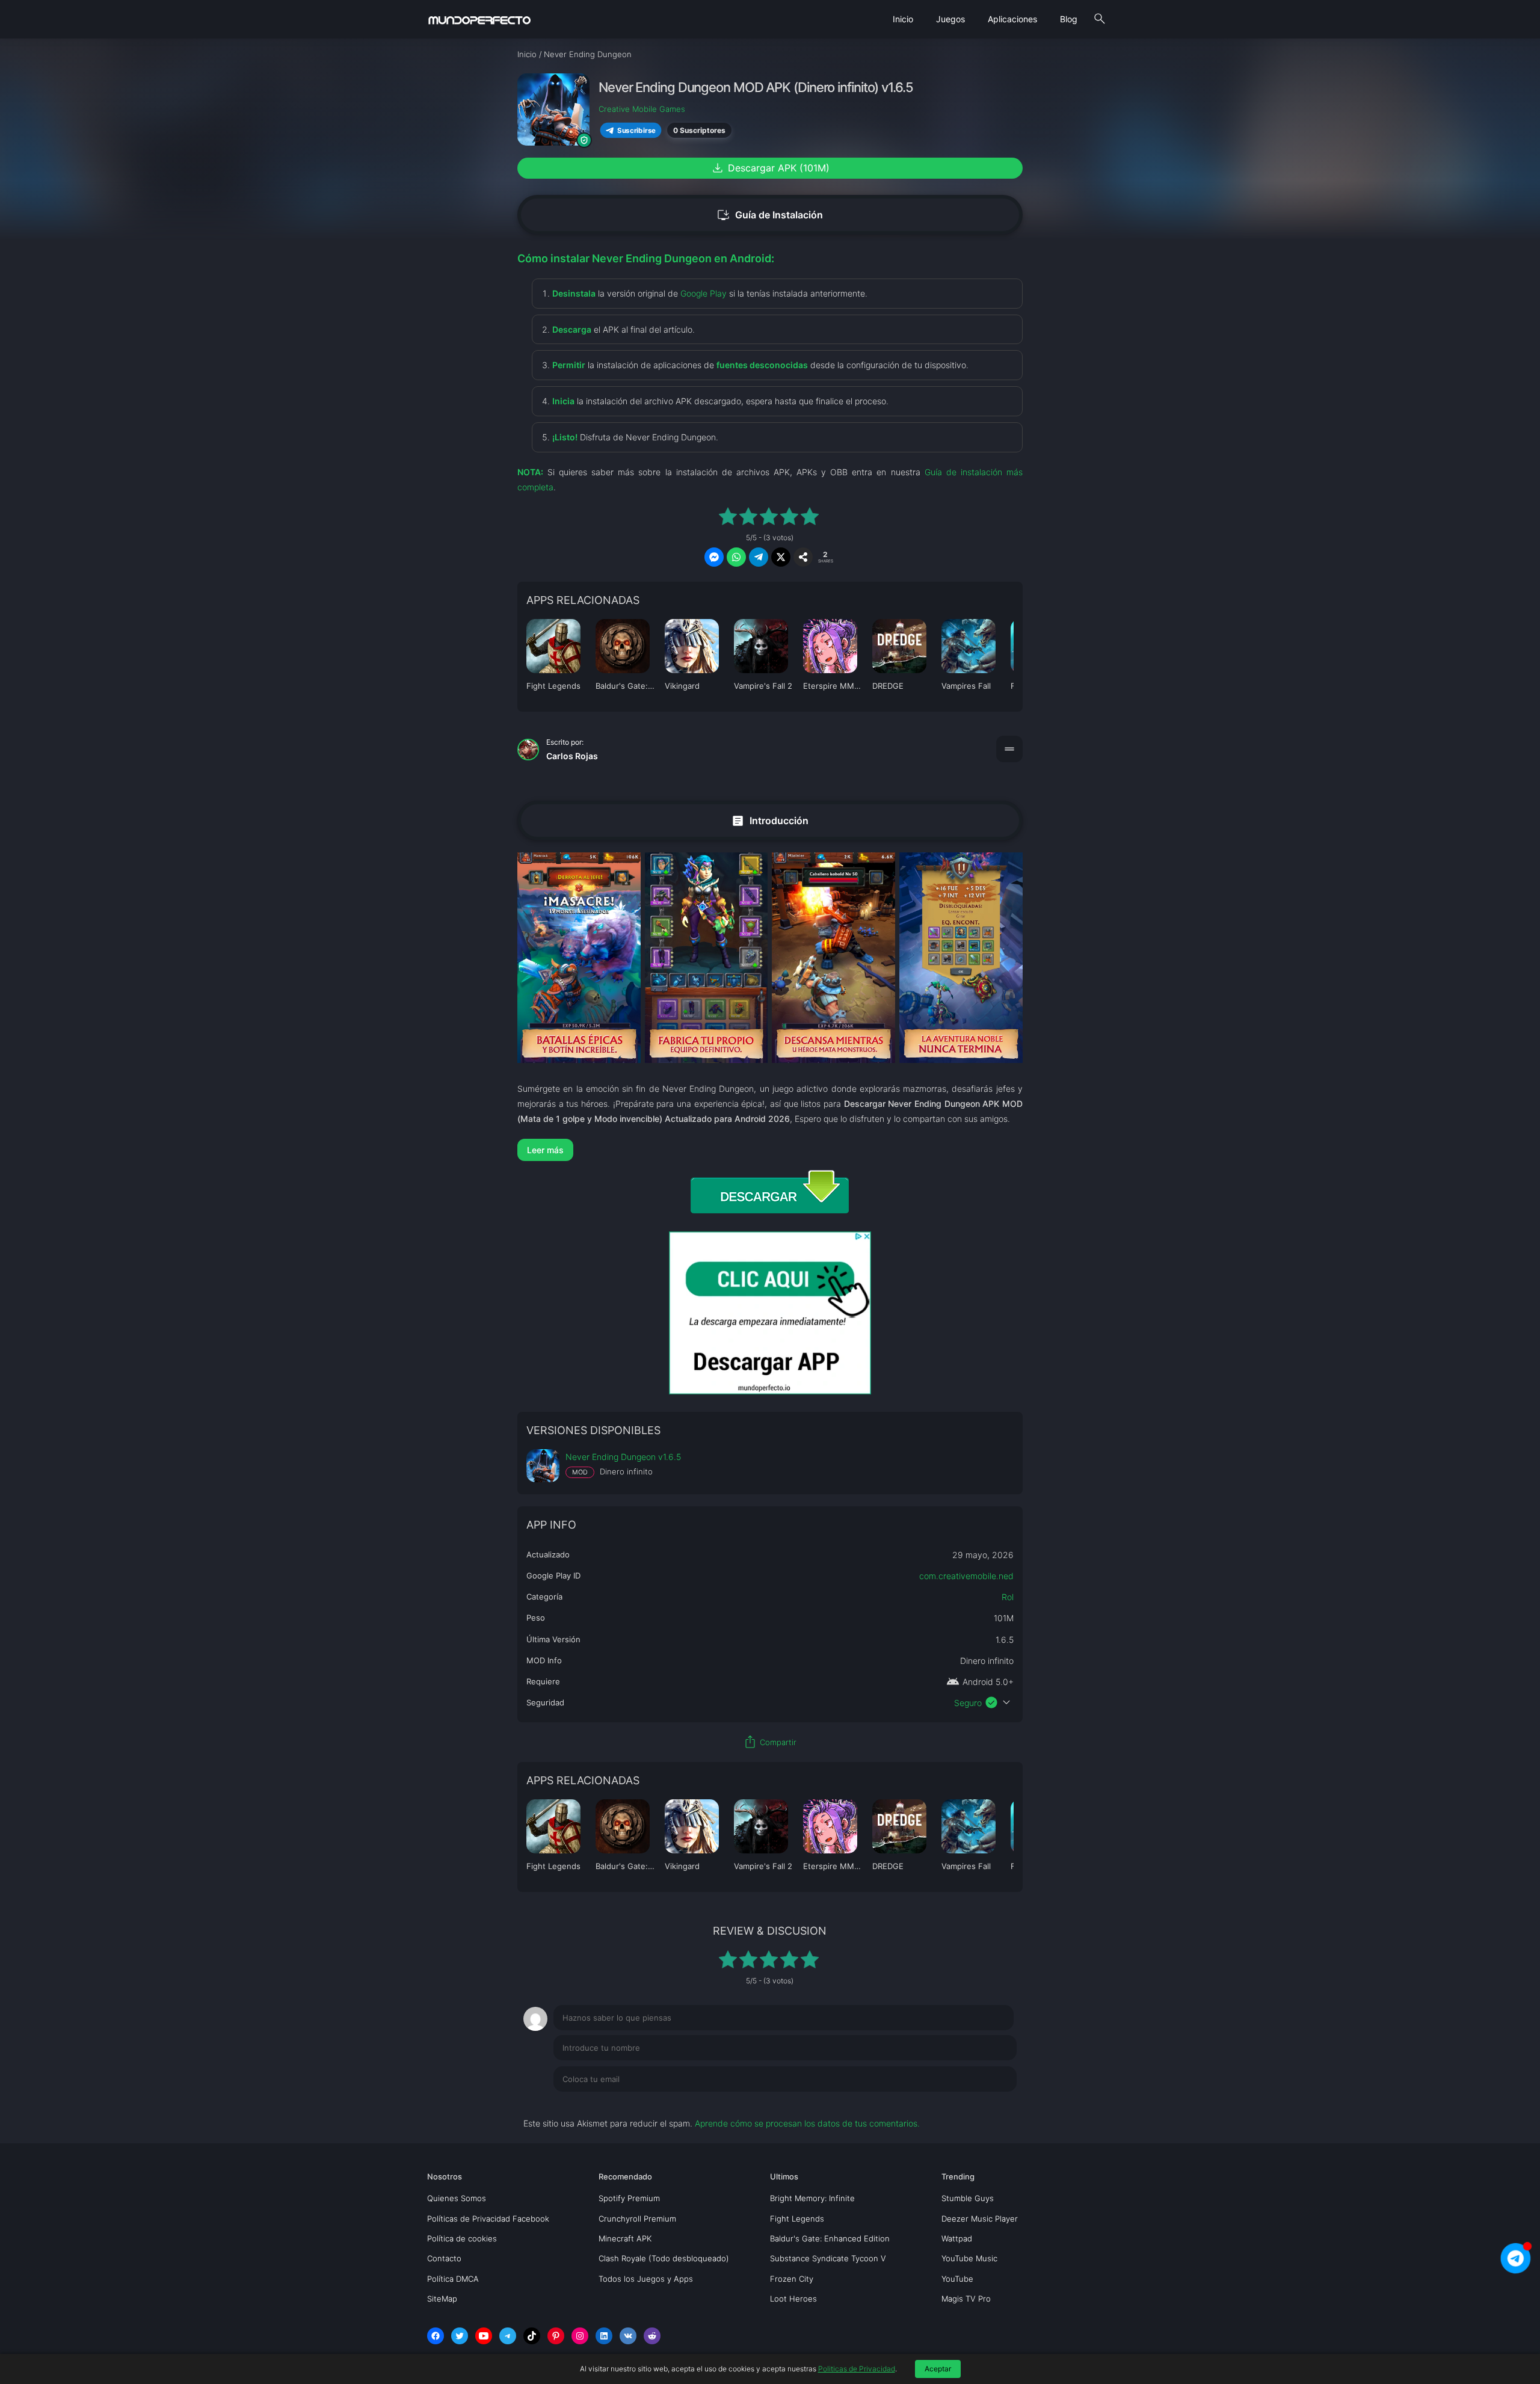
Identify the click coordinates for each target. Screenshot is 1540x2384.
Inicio (903, 19)
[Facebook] (436, 2336)
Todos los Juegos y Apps (646, 2279)
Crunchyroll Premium (637, 2219)
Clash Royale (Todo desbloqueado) (664, 2258)
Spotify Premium (629, 2198)
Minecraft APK (625, 2238)
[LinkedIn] (604, 2336)
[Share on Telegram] (759, 557)
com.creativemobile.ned (966, 1576)
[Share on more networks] (803, 557)
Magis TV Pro (966, 2299)
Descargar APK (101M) (770, 168)
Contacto (444, 2258)
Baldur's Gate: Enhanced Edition (830, 2238)
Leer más (545, 1150)
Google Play (704, 293)
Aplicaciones (1012, 19)
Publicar (986, 2104)
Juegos (950, 19)
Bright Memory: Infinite (812, 2198)
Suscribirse (636, 130)
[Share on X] (781, 557)
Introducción (770, 820)
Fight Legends (797, 2219)
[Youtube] (484, 2336)
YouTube (957, 2279)
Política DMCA (453, 2279)
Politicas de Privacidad (857, 2369)
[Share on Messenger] (714, 557)
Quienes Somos (457, 2198)
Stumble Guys (968, 2198)
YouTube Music (969, 2258)
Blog (1069, 19)
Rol (1008, 1597)
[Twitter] (460, 2336)
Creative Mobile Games (642, 109)
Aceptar (938, 2369)
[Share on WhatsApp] (736, 557)
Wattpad (957, 2238)
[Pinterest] (556, 2336)
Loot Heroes (793, 2299)
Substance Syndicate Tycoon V (828, 2258)
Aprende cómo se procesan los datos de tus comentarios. (807, 2123)
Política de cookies (462, 2238)
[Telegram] (508, 2336)
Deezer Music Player (980, 2219)
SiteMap (442, 2299)
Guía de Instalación (770, 215)
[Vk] (628, 2336)
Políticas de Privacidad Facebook (488, 2219)
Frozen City (792, 2279)
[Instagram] (580, 2336)
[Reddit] (652, 2336)
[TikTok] (532, 2336)
